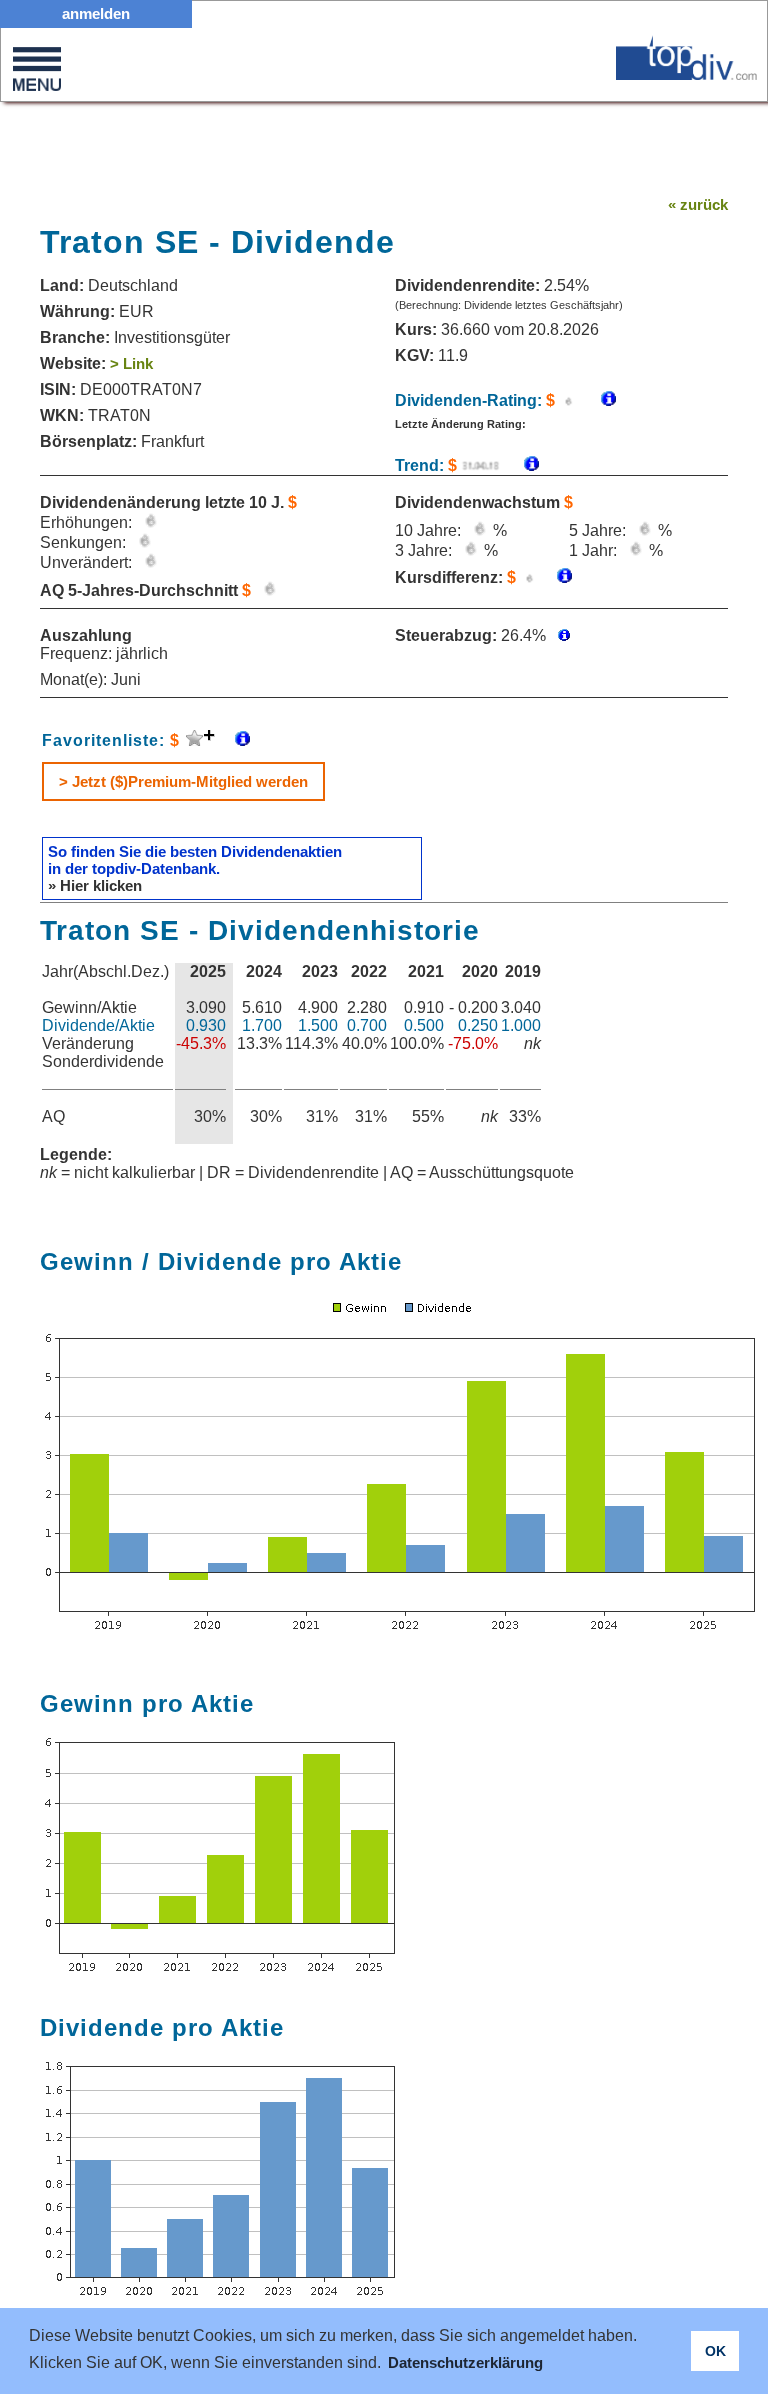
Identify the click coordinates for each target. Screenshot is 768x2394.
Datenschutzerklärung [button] (465, 2362)
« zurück (698, 204)
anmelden (96, 13)
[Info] (521, 465)
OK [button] (715, 2351)
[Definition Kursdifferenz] (557, 577)
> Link (131, 363)
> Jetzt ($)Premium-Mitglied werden (183, 781)
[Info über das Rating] (598, 400)
